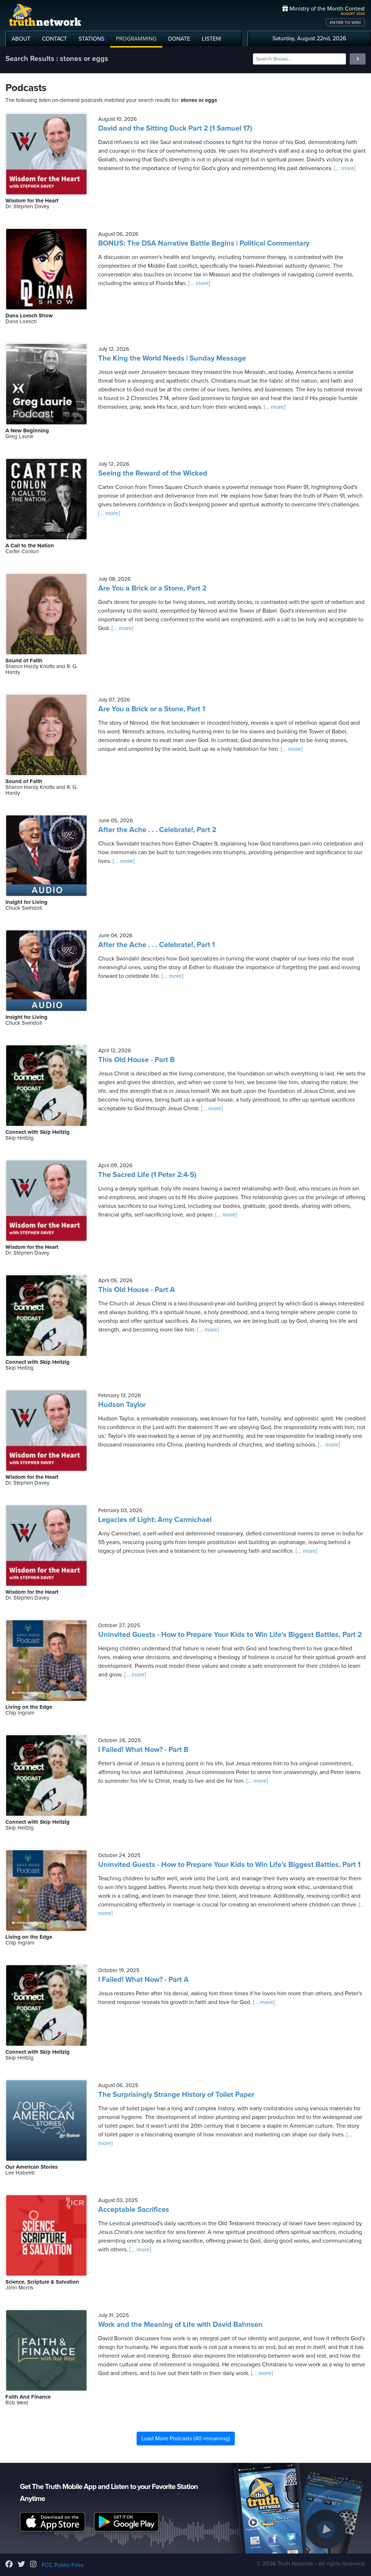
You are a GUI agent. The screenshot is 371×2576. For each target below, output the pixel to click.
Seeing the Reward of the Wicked (153, 473)
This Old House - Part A (137, 1290)
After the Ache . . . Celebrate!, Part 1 (157, 945)
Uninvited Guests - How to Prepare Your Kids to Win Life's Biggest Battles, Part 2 (230, 1635)
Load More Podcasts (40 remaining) (186, 2439)
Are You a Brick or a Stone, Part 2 (152, 588)
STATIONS (91, 39)
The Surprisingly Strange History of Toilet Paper (176, 2095)
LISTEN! (212, 39)
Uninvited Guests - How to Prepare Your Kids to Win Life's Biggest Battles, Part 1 (229, 1865)
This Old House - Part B (136, 1060)
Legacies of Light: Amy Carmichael (155, 1520)
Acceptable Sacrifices (134, 2210)
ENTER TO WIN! (345, 22)
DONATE (179, 39)
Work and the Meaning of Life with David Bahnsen (180, 2325)
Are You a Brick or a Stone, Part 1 (152, 709)
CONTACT (55, 39)
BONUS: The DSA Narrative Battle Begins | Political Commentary (204, 243)
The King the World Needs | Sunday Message (172, 358)
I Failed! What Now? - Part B (143, 1750)
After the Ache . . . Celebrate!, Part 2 (157, 830)
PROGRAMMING (136, 39)
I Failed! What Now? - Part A (143, 1980)
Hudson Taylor (122, 1405)
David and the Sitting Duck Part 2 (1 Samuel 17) (175, 128)
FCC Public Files (62, 2565)
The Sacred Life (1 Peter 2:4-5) (147, 1175)
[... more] (344, 168)
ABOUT (21, 39)
